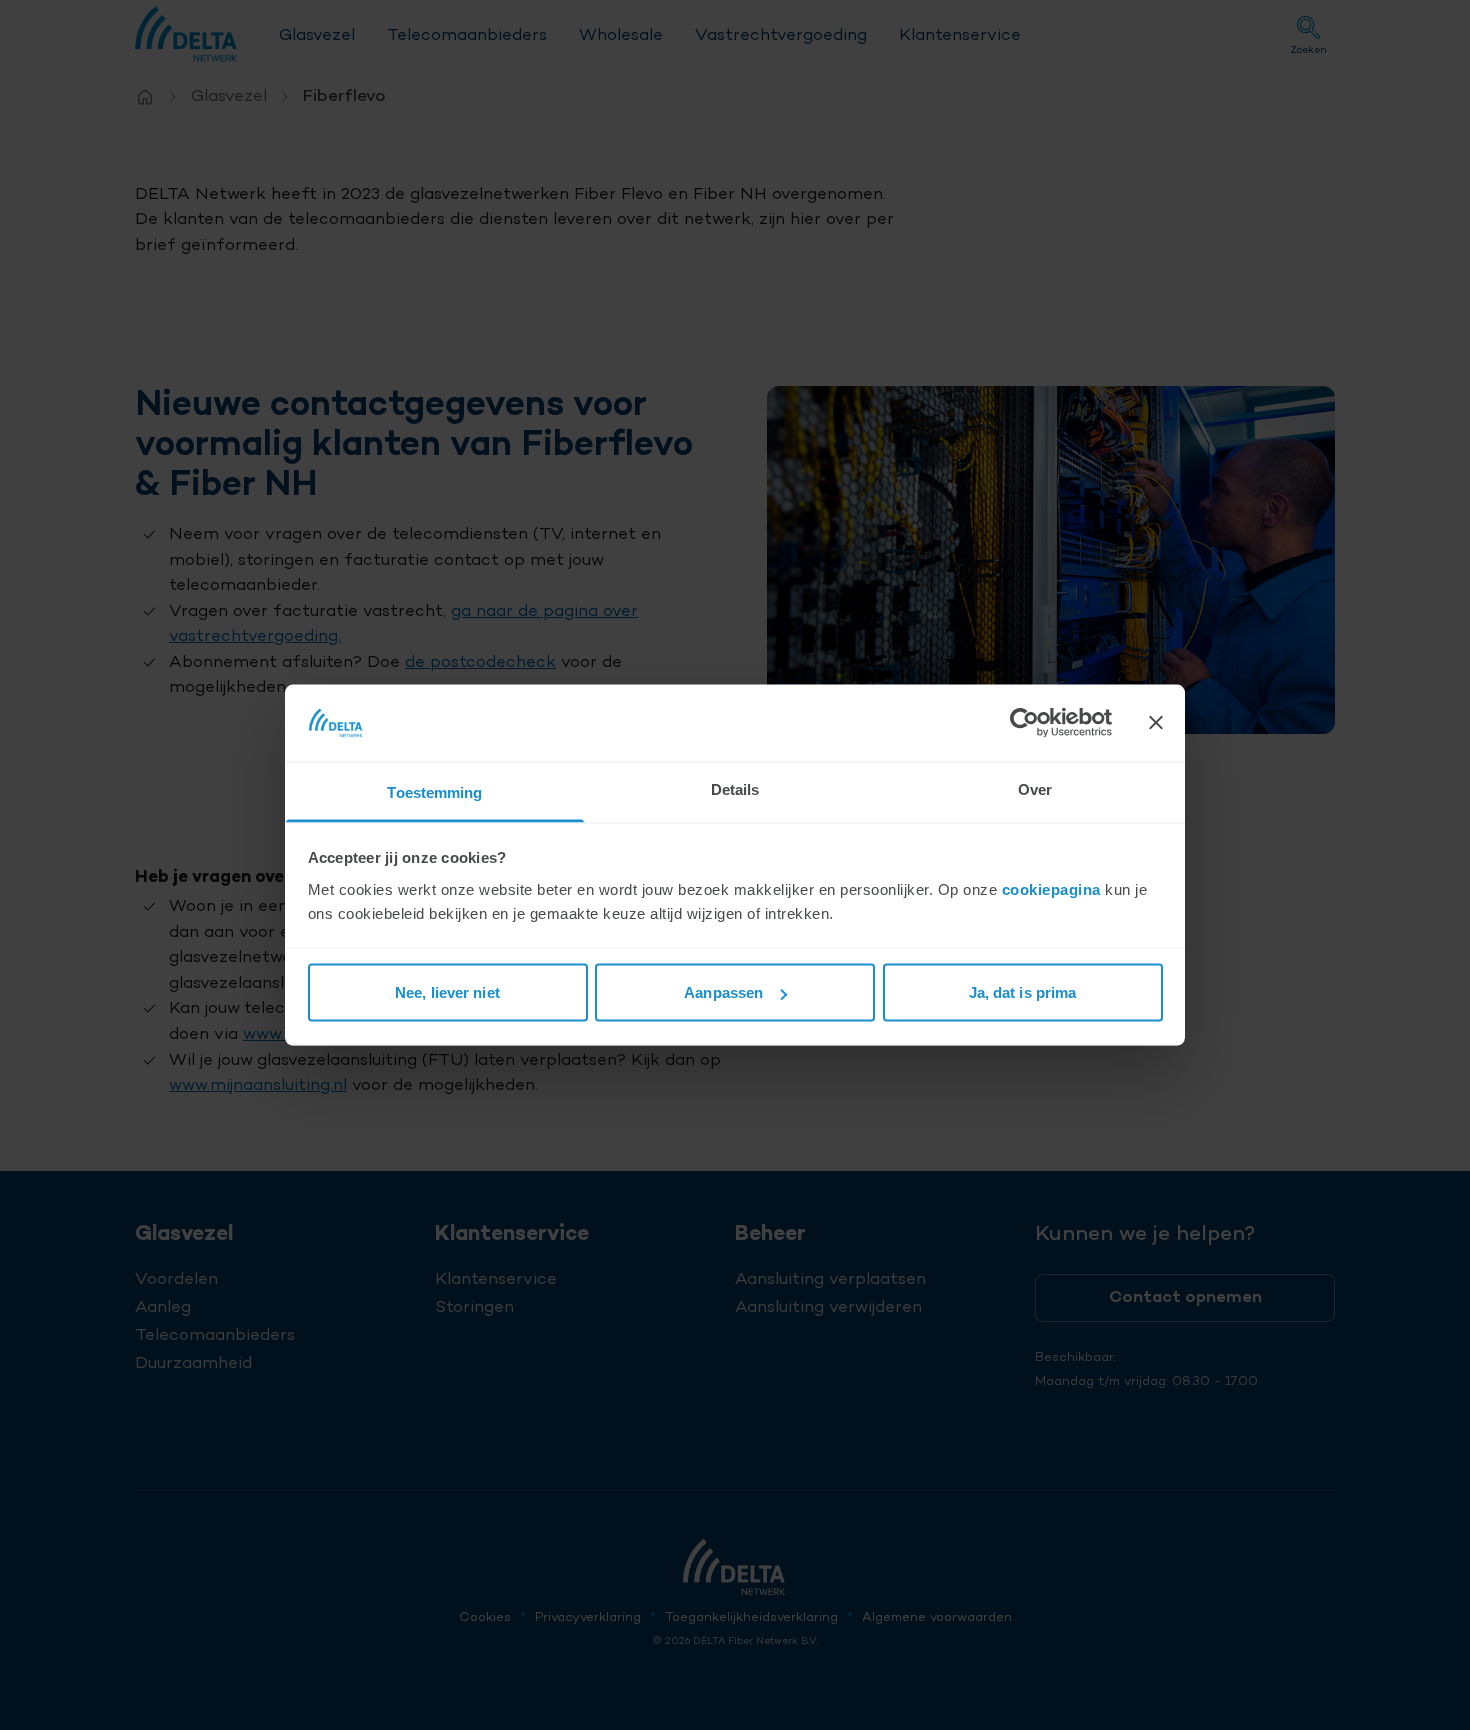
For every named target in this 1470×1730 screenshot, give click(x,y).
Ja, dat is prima (1023, 992)
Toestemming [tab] (434, 791)
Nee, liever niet (447, 992)
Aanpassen (723, 992)
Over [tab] (1035, 788)
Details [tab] (735, 788)
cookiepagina (1051, 888)
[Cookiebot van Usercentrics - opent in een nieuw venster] (1024, 723)
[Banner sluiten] (1156, 723)
